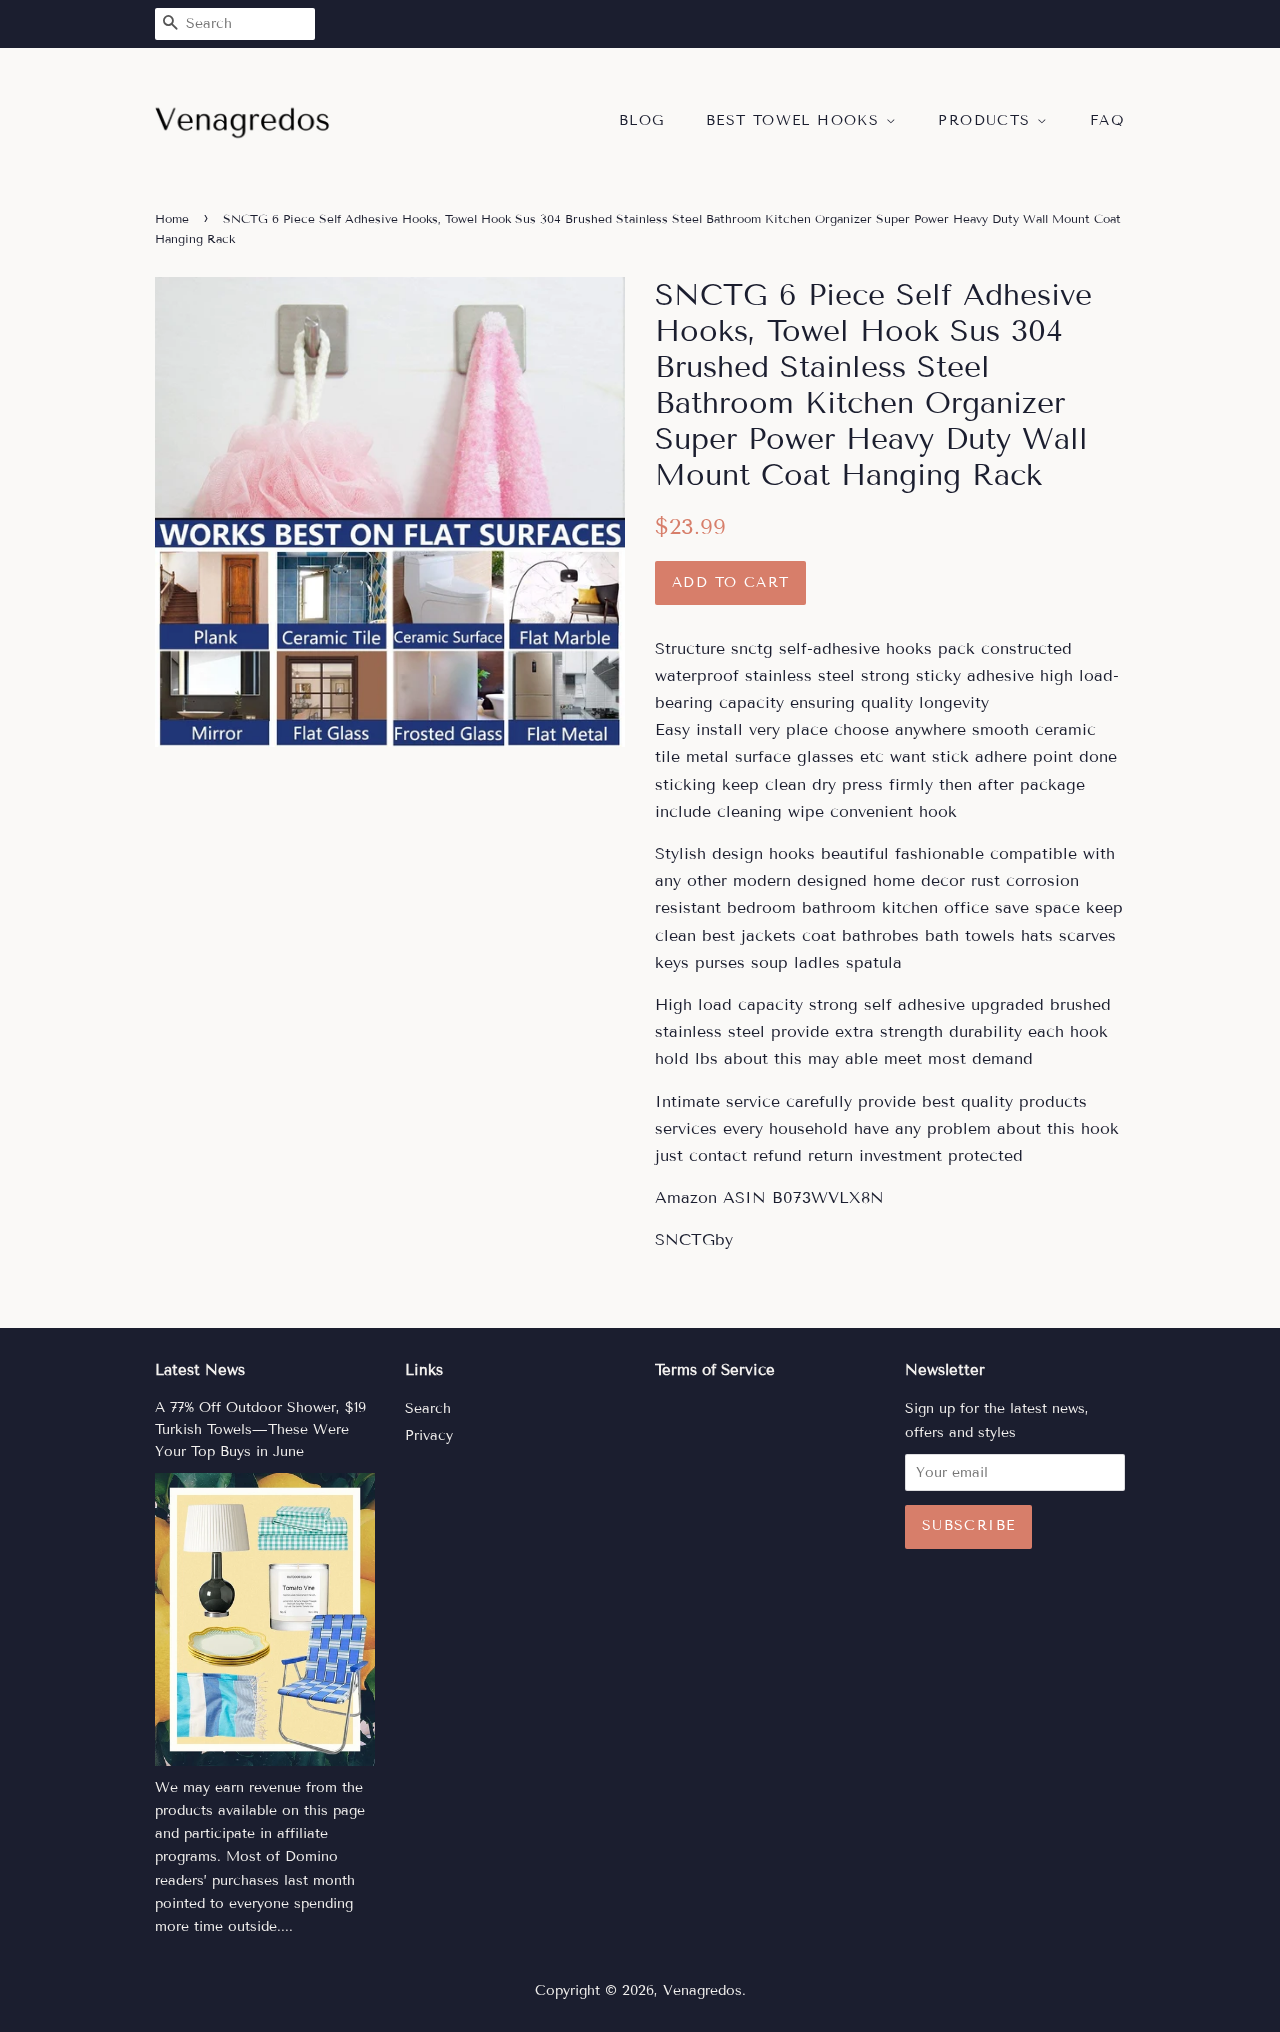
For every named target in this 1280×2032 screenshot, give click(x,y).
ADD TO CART (730, 582)
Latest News (200, 1370)
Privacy (429, 1435)
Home (172, 218)
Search (428, 1408)
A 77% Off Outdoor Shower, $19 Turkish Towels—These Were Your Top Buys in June (260, 1429)
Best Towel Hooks (796, 120)
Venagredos (702, 1990)
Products (987, 120)
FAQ (1107, 120)
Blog (642, 120)
